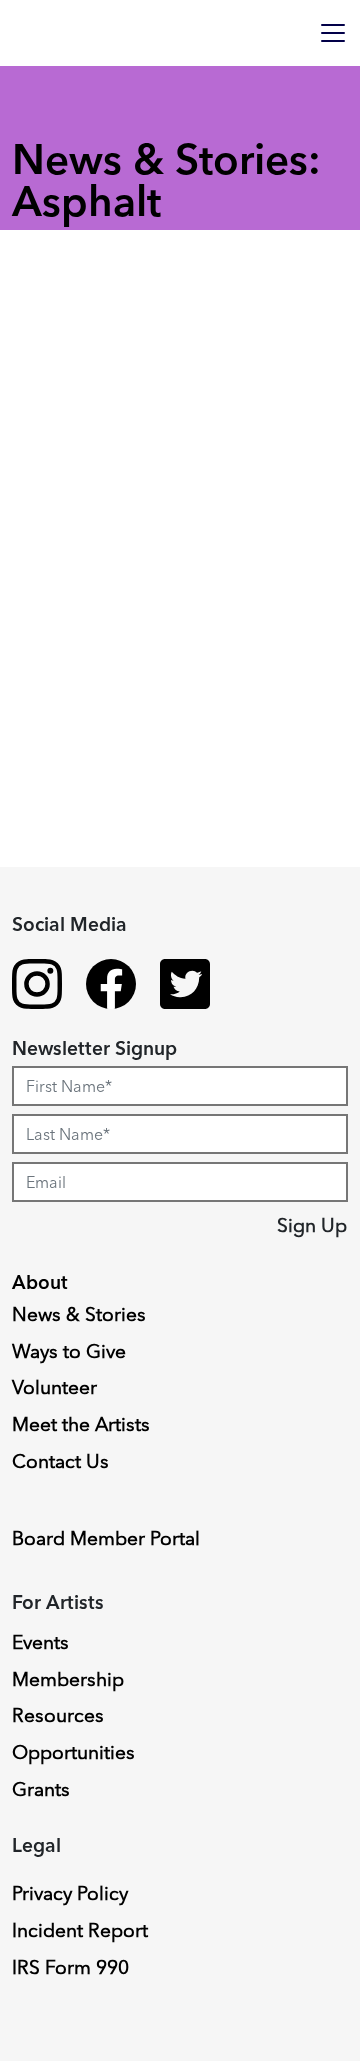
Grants (41, 1789)
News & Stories (79, 1314)
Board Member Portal (106, 1538)
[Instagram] (37, 987)
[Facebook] (111, 987)
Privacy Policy (70, 1893)
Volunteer (54, 1387)
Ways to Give (69, 1351)
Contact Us (60, 1461)
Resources (58, 1715)
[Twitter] (185, 987)
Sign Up (312, 1225)
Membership (68, 1679)
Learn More (92, 1099)
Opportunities (73, 1752)
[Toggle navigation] (333, 33)
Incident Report (80, 1930)
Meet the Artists (81, 1424)
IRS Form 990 (70, 1967)
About (40, 1282)
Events (40, 1642)
